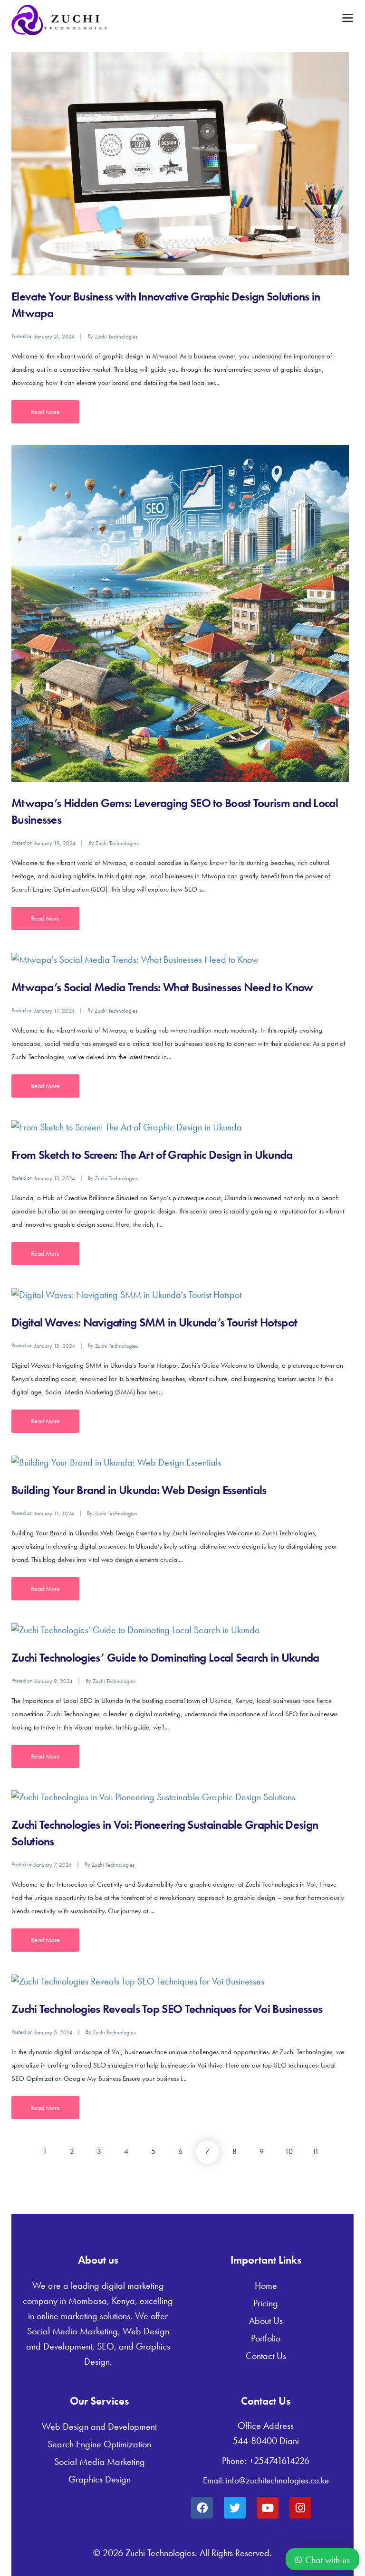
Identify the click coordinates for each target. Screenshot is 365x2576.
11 (316, 2151)
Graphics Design (100, 2479)
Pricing (266, 2303)
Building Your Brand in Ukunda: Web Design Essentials (139, 1490)
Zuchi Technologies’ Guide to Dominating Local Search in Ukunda (165, 1658)
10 (289, 2151)
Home (266, 2285)
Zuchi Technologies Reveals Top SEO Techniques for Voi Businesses (167, 2009)
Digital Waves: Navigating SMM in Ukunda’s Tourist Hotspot (154, 1322)
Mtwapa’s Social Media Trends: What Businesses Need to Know (162, 987)
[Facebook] (202, 2508)
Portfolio (266, 2338)
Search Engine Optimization (99, 2444)
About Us (266, 2321)
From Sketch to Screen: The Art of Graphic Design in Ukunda (152, 1155)
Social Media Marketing (100, 2462)
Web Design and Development (99, 2426)
